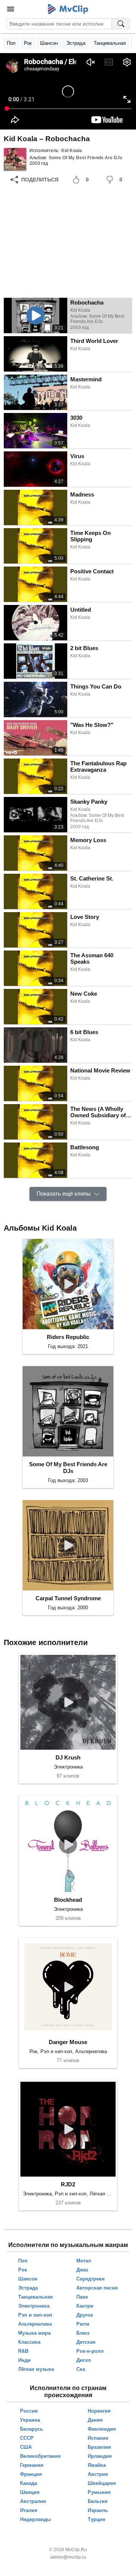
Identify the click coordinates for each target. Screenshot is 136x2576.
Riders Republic (68, 1337)
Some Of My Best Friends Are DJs (86, 158)
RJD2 (68, 2184)
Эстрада (76, 43)
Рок (28, 43)
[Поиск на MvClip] (121, 24)
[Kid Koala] (15, 159)
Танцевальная (110, 43)
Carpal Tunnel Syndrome (68, 1598)
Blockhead (68, 1900)
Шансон (49, 43)
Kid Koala (72, 151)
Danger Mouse (68, 2042)
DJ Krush (68, 1757)
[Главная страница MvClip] (68, 9)
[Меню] (11, 9)
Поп (11, 43)
